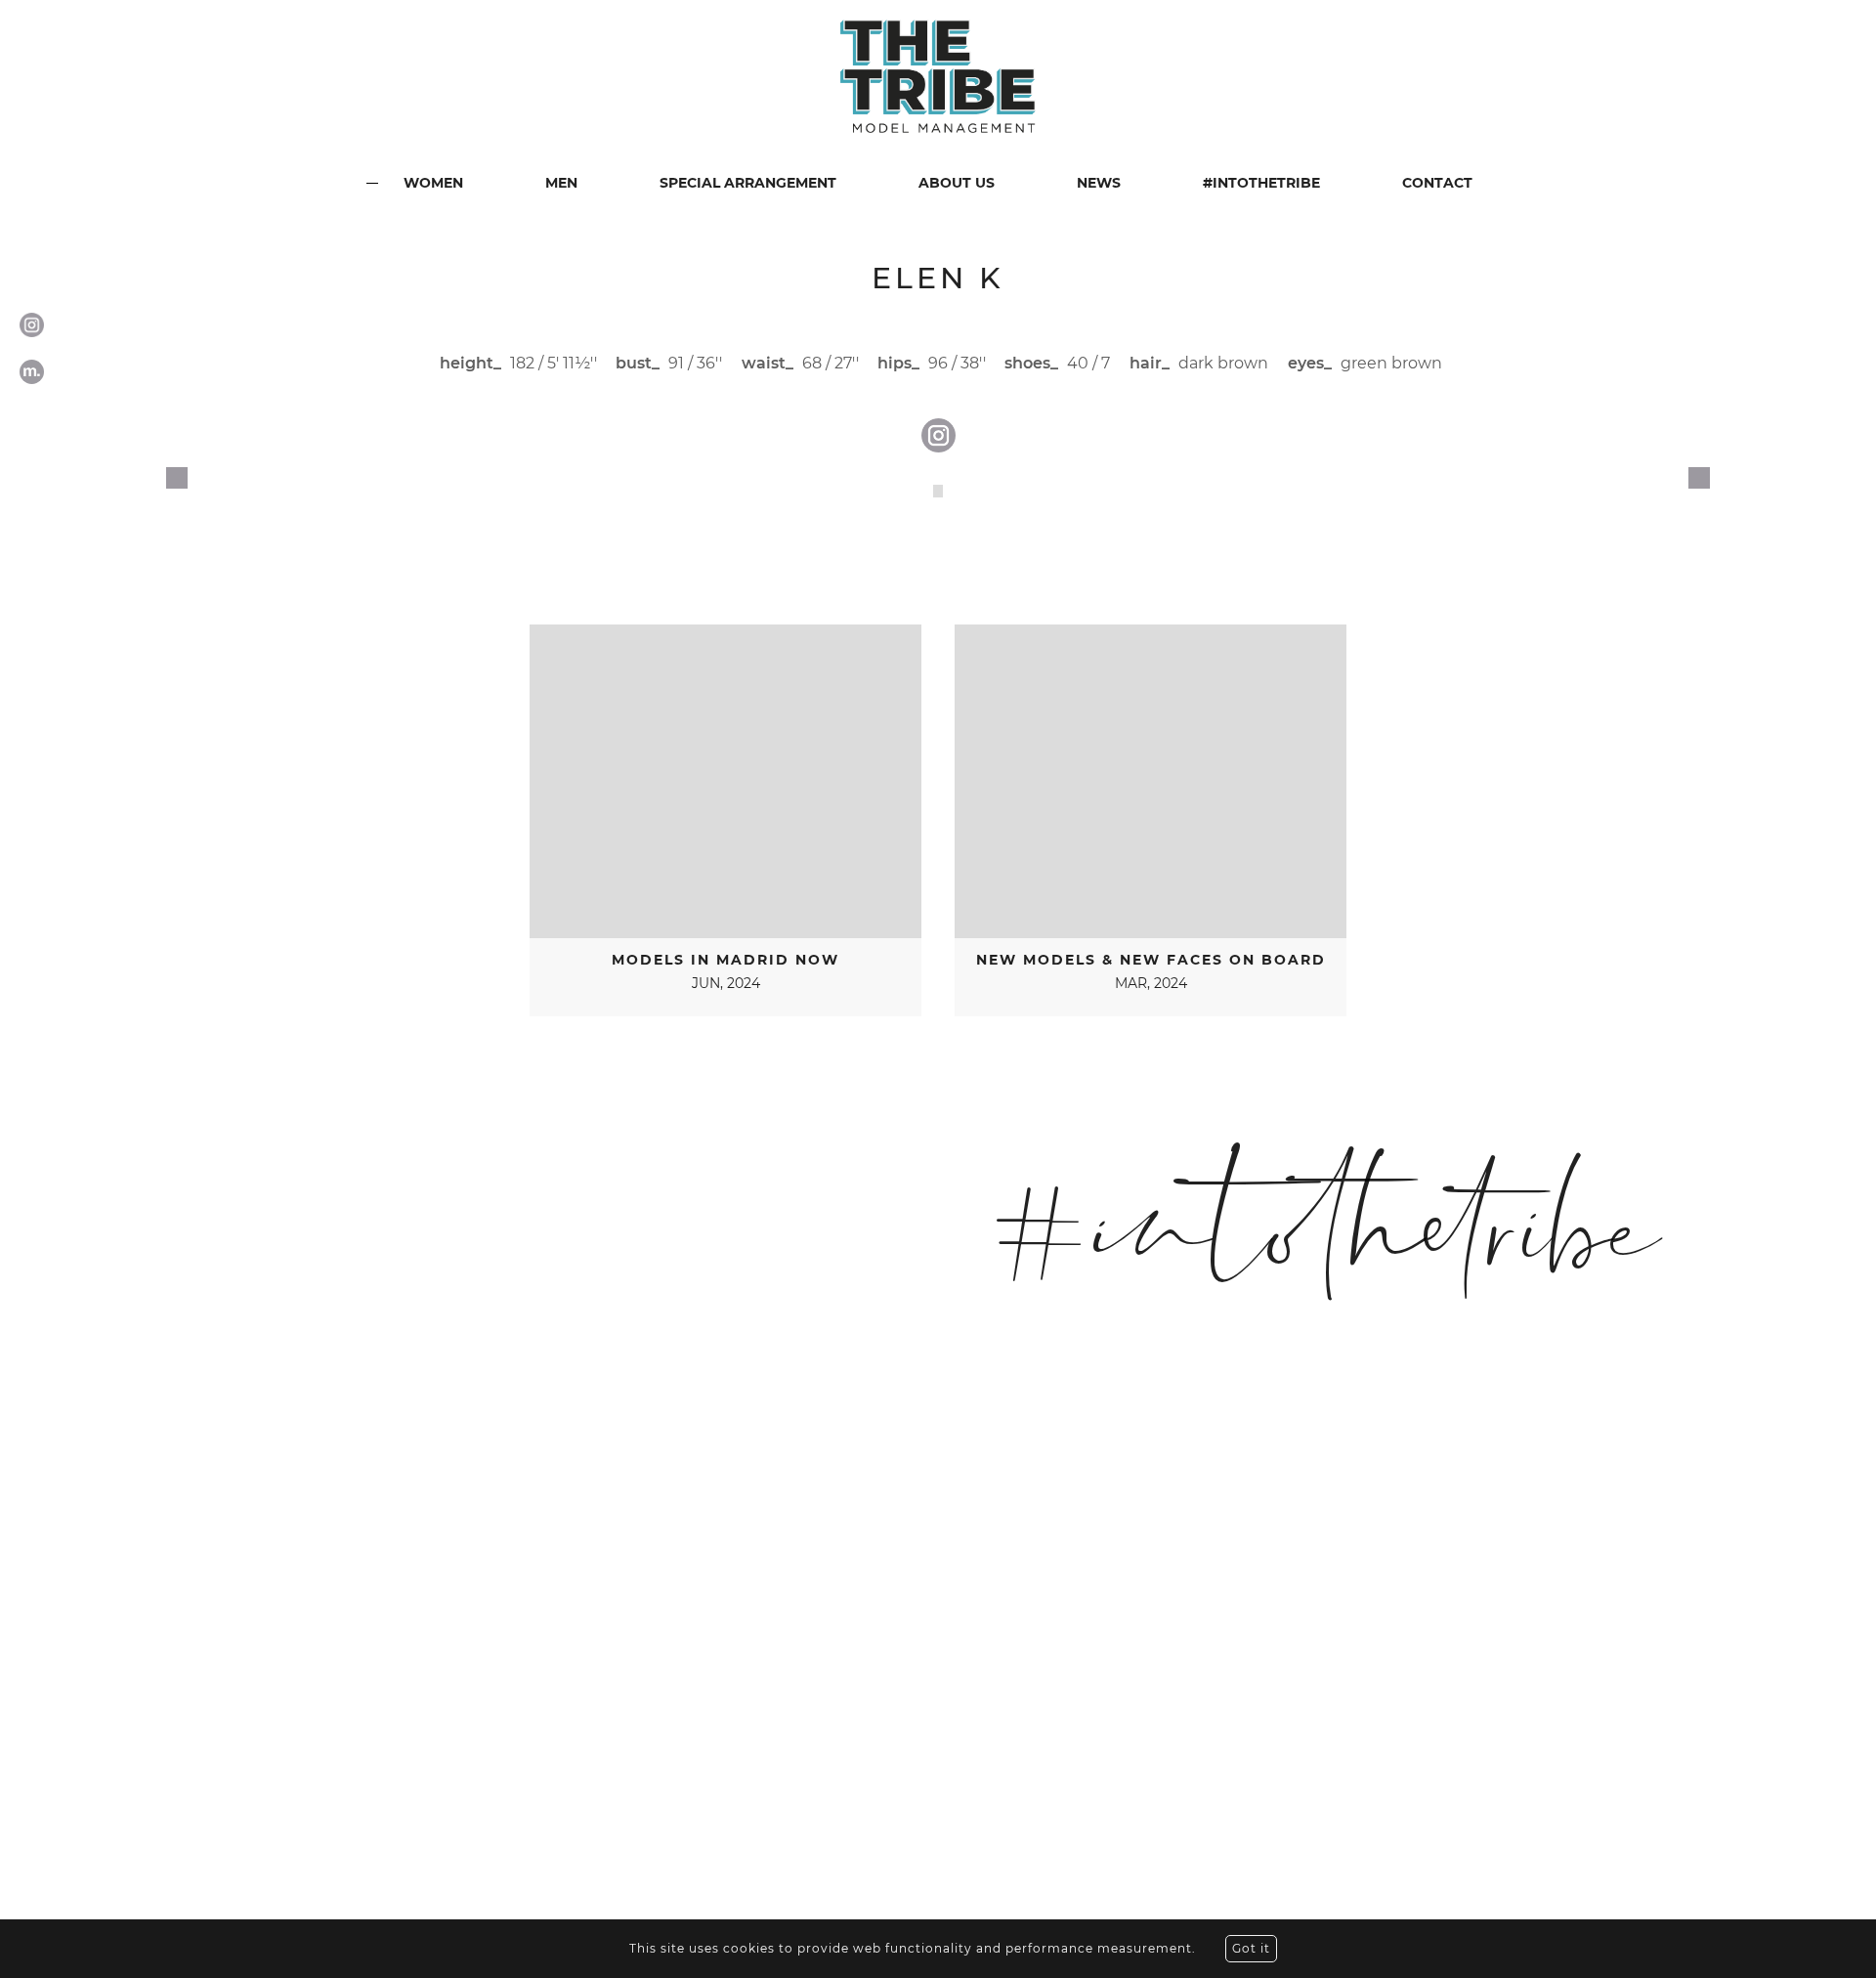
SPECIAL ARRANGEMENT (748, 183)
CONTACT (1437, 183)
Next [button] (1699, 478)
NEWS (1099, 183)
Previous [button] (177, 478)
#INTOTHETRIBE (1261, 183)
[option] (938, 491)
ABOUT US (957, 183)
